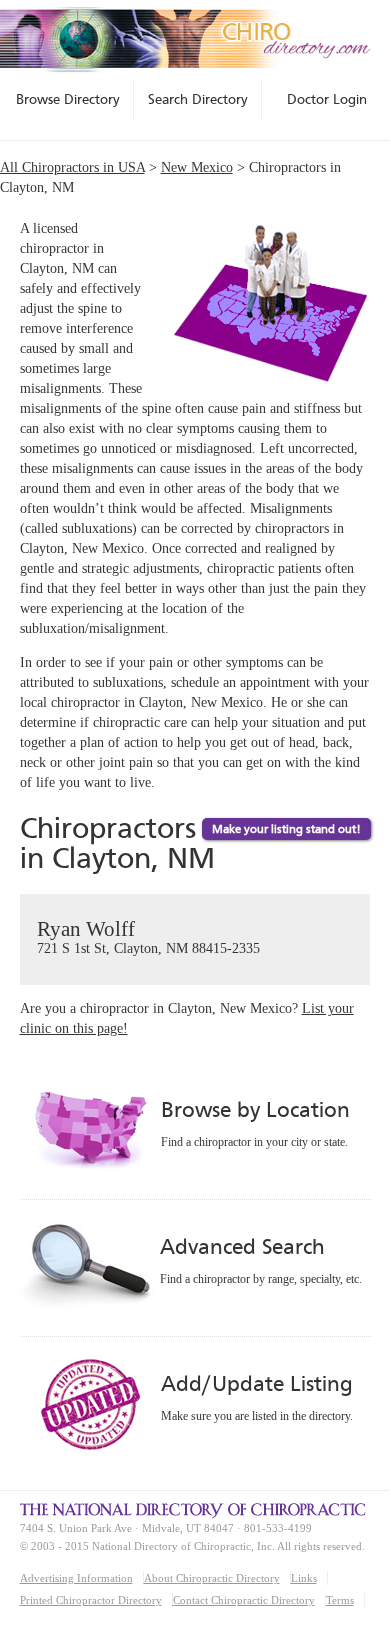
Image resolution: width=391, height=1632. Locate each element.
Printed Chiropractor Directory (91, 1600)
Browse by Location (255, 1109)
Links (304, 1578)
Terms (340, 1600)
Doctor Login (327, 99)
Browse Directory (68, 99)
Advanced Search (242, 1246)
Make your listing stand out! (286, 829)
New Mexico (197, 167)
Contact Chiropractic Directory (244, 1600)
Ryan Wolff (148, 936)
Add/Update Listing (256, 1383)
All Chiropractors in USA (72, 167)
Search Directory (198, 99)
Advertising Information (76, 1578)
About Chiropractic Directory (212, 1578)
